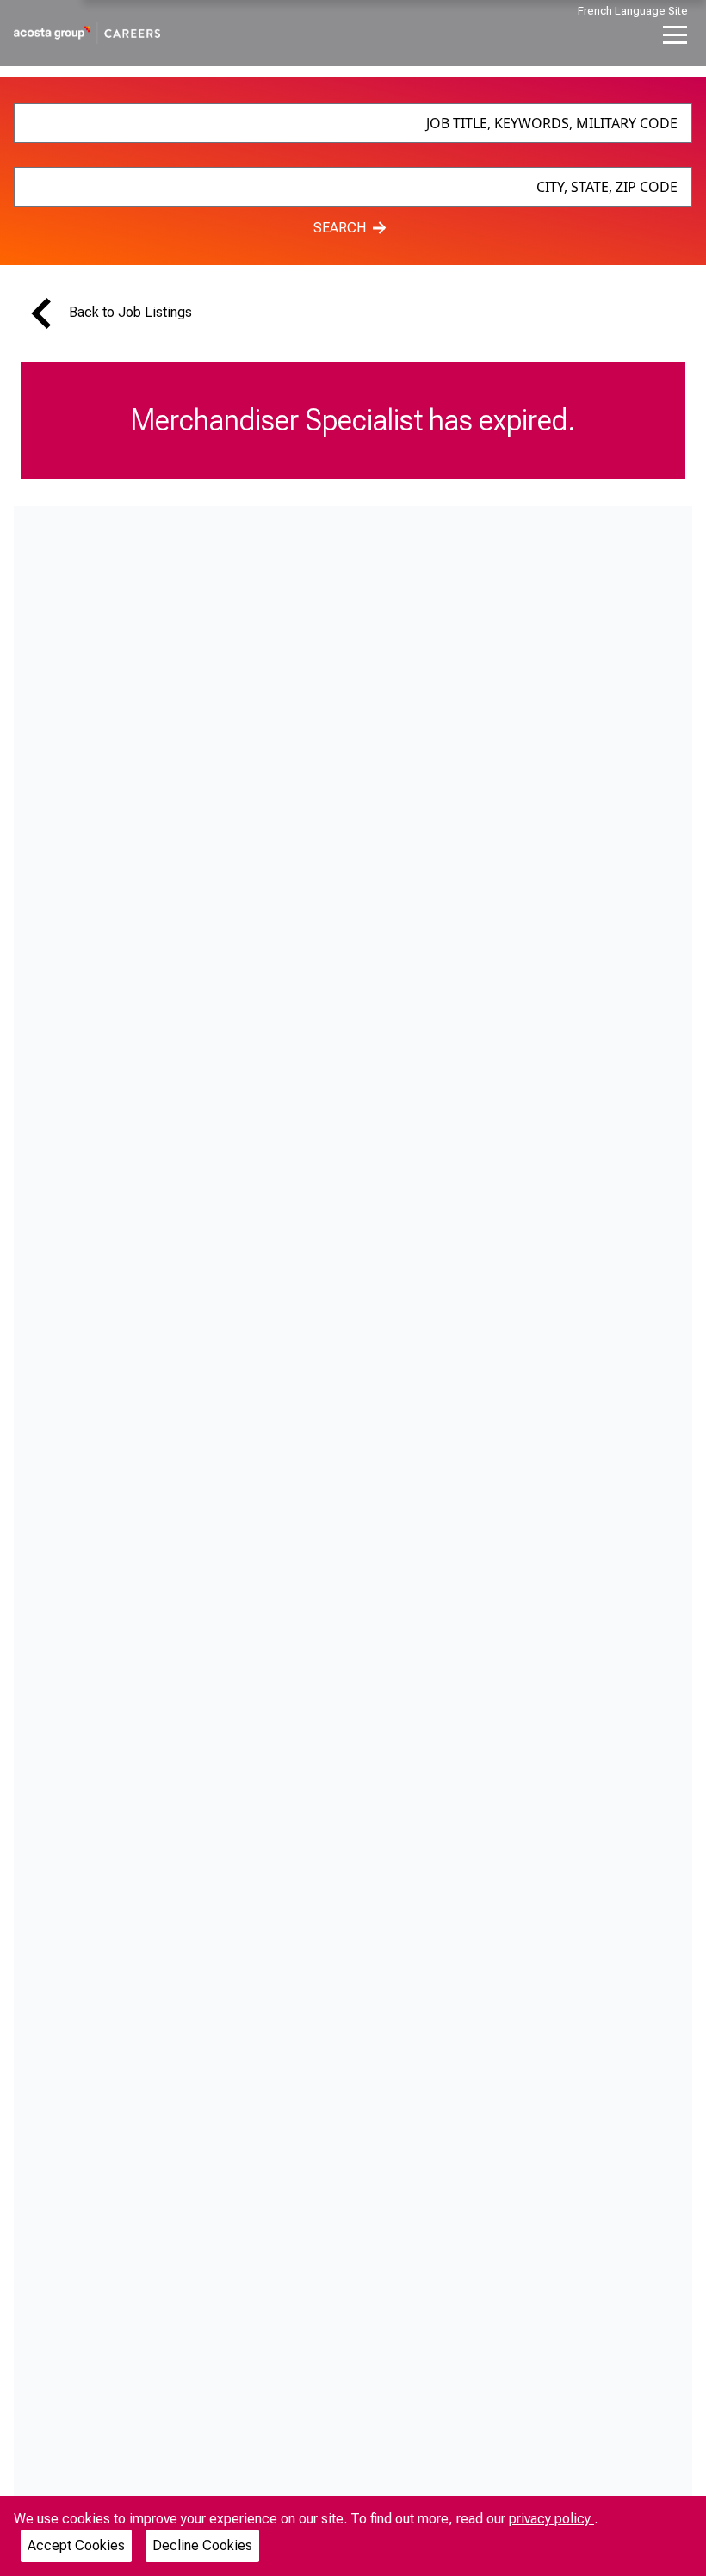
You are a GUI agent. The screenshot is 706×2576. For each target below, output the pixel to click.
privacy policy (551, 2519)
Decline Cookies (202, 2545)
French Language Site (633, 11)
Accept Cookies (76, 2545)
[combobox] (353, 123)
